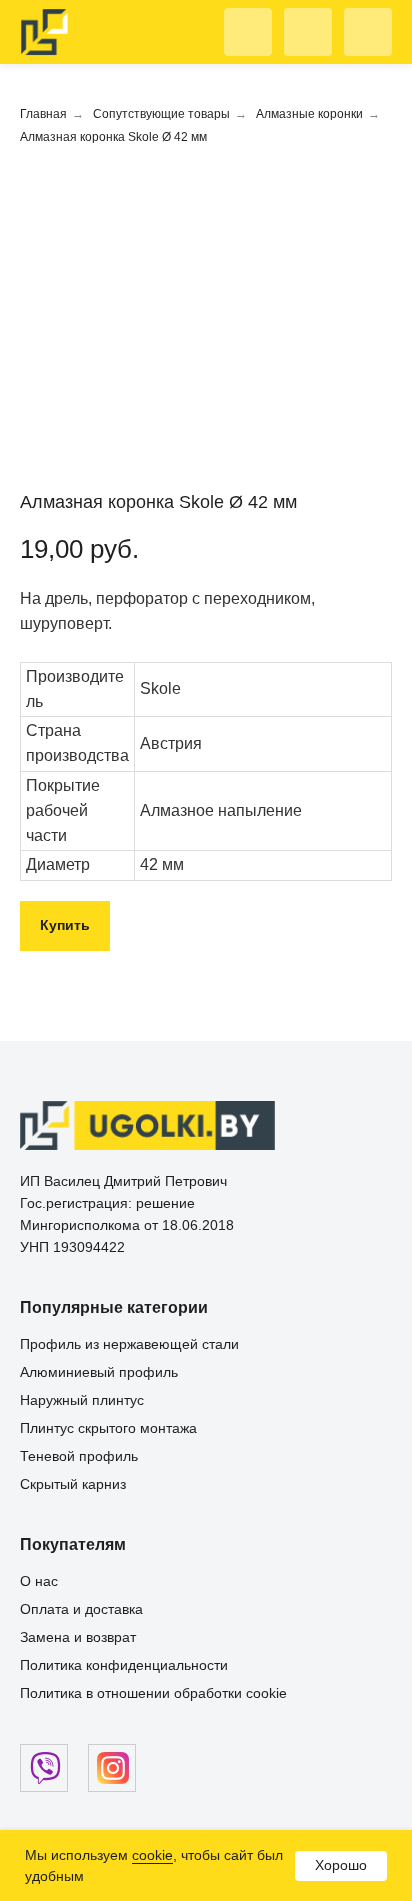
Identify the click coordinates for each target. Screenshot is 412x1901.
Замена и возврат (78, 1637)
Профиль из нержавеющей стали (129, 1344)
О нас (39, 1581)
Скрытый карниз (73, 1484)
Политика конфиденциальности (124, 1665)
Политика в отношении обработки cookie (153, 1693)
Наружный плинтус (82, 1400)
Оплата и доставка (81, 1609)
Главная (43, 114)
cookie (152, 1855)
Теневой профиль (79, 1456)
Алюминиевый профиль (99, 1372)
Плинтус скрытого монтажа (108, 1428)
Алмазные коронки (309, 114)
